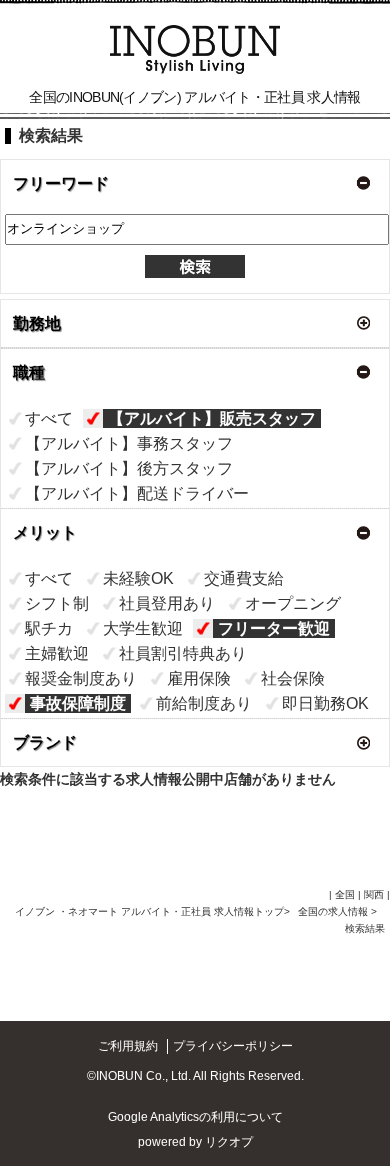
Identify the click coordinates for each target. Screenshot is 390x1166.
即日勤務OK (325, 703)
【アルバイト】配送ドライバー (137, 493)
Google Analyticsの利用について (195, 1117)
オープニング (293, 603)
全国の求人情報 (334, 911)
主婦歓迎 (57, 653)
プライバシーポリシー (233, 1046)
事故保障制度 (78, 703)
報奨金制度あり (81, 678)
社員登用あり (167, 603)
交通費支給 (244, 578)
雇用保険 (199, 678)
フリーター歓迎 (274, 628)
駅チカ (49, 628)
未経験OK (138, 578)
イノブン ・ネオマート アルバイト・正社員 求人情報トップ (149, 911)
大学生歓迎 (143, 628)
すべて (49, 418)
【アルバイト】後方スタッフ (129, 468)
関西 (374, 894)
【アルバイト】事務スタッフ (129, 443)
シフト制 (57, 603)
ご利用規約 (128, 1046)
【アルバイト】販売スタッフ (212, 418)
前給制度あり (204, 703)
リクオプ (229, 1142)
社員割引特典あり (183, 653)
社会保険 (293, 678)
